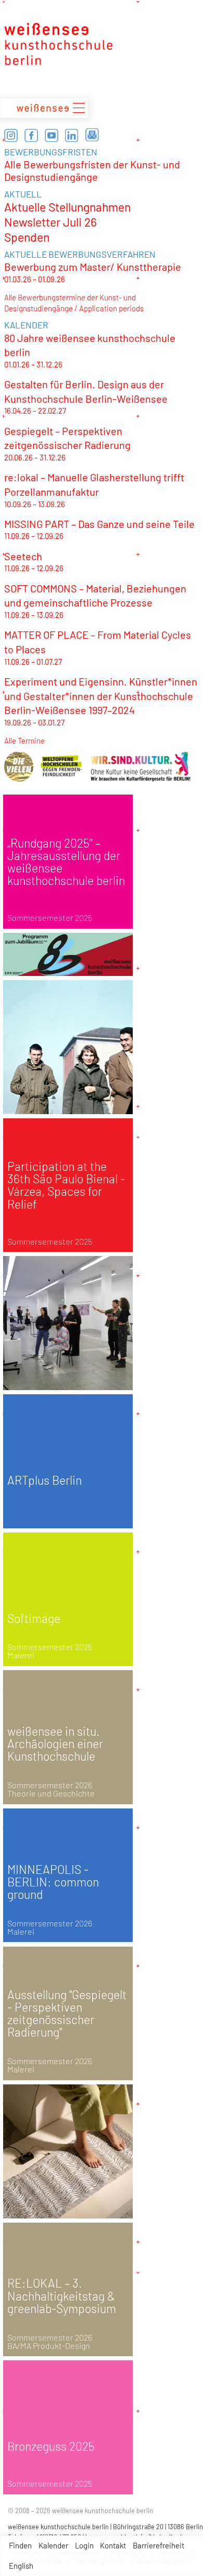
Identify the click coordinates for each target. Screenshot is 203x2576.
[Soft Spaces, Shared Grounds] (68, 1323)
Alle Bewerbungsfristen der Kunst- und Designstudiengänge (92, 170)
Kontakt (113, 2545)
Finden (20, 2545)
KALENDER (26, 325)
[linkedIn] (72, 135)
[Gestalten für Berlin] (68, 1047)
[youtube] (52, 135)
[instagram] (11, 135)
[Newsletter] (92, 135)
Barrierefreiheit (158, 2545)
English (21, 2566)
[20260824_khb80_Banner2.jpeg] (68, 954)
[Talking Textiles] (68, 2151)
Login (84, 2545)
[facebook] (31, 135)
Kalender (53, 2545)
